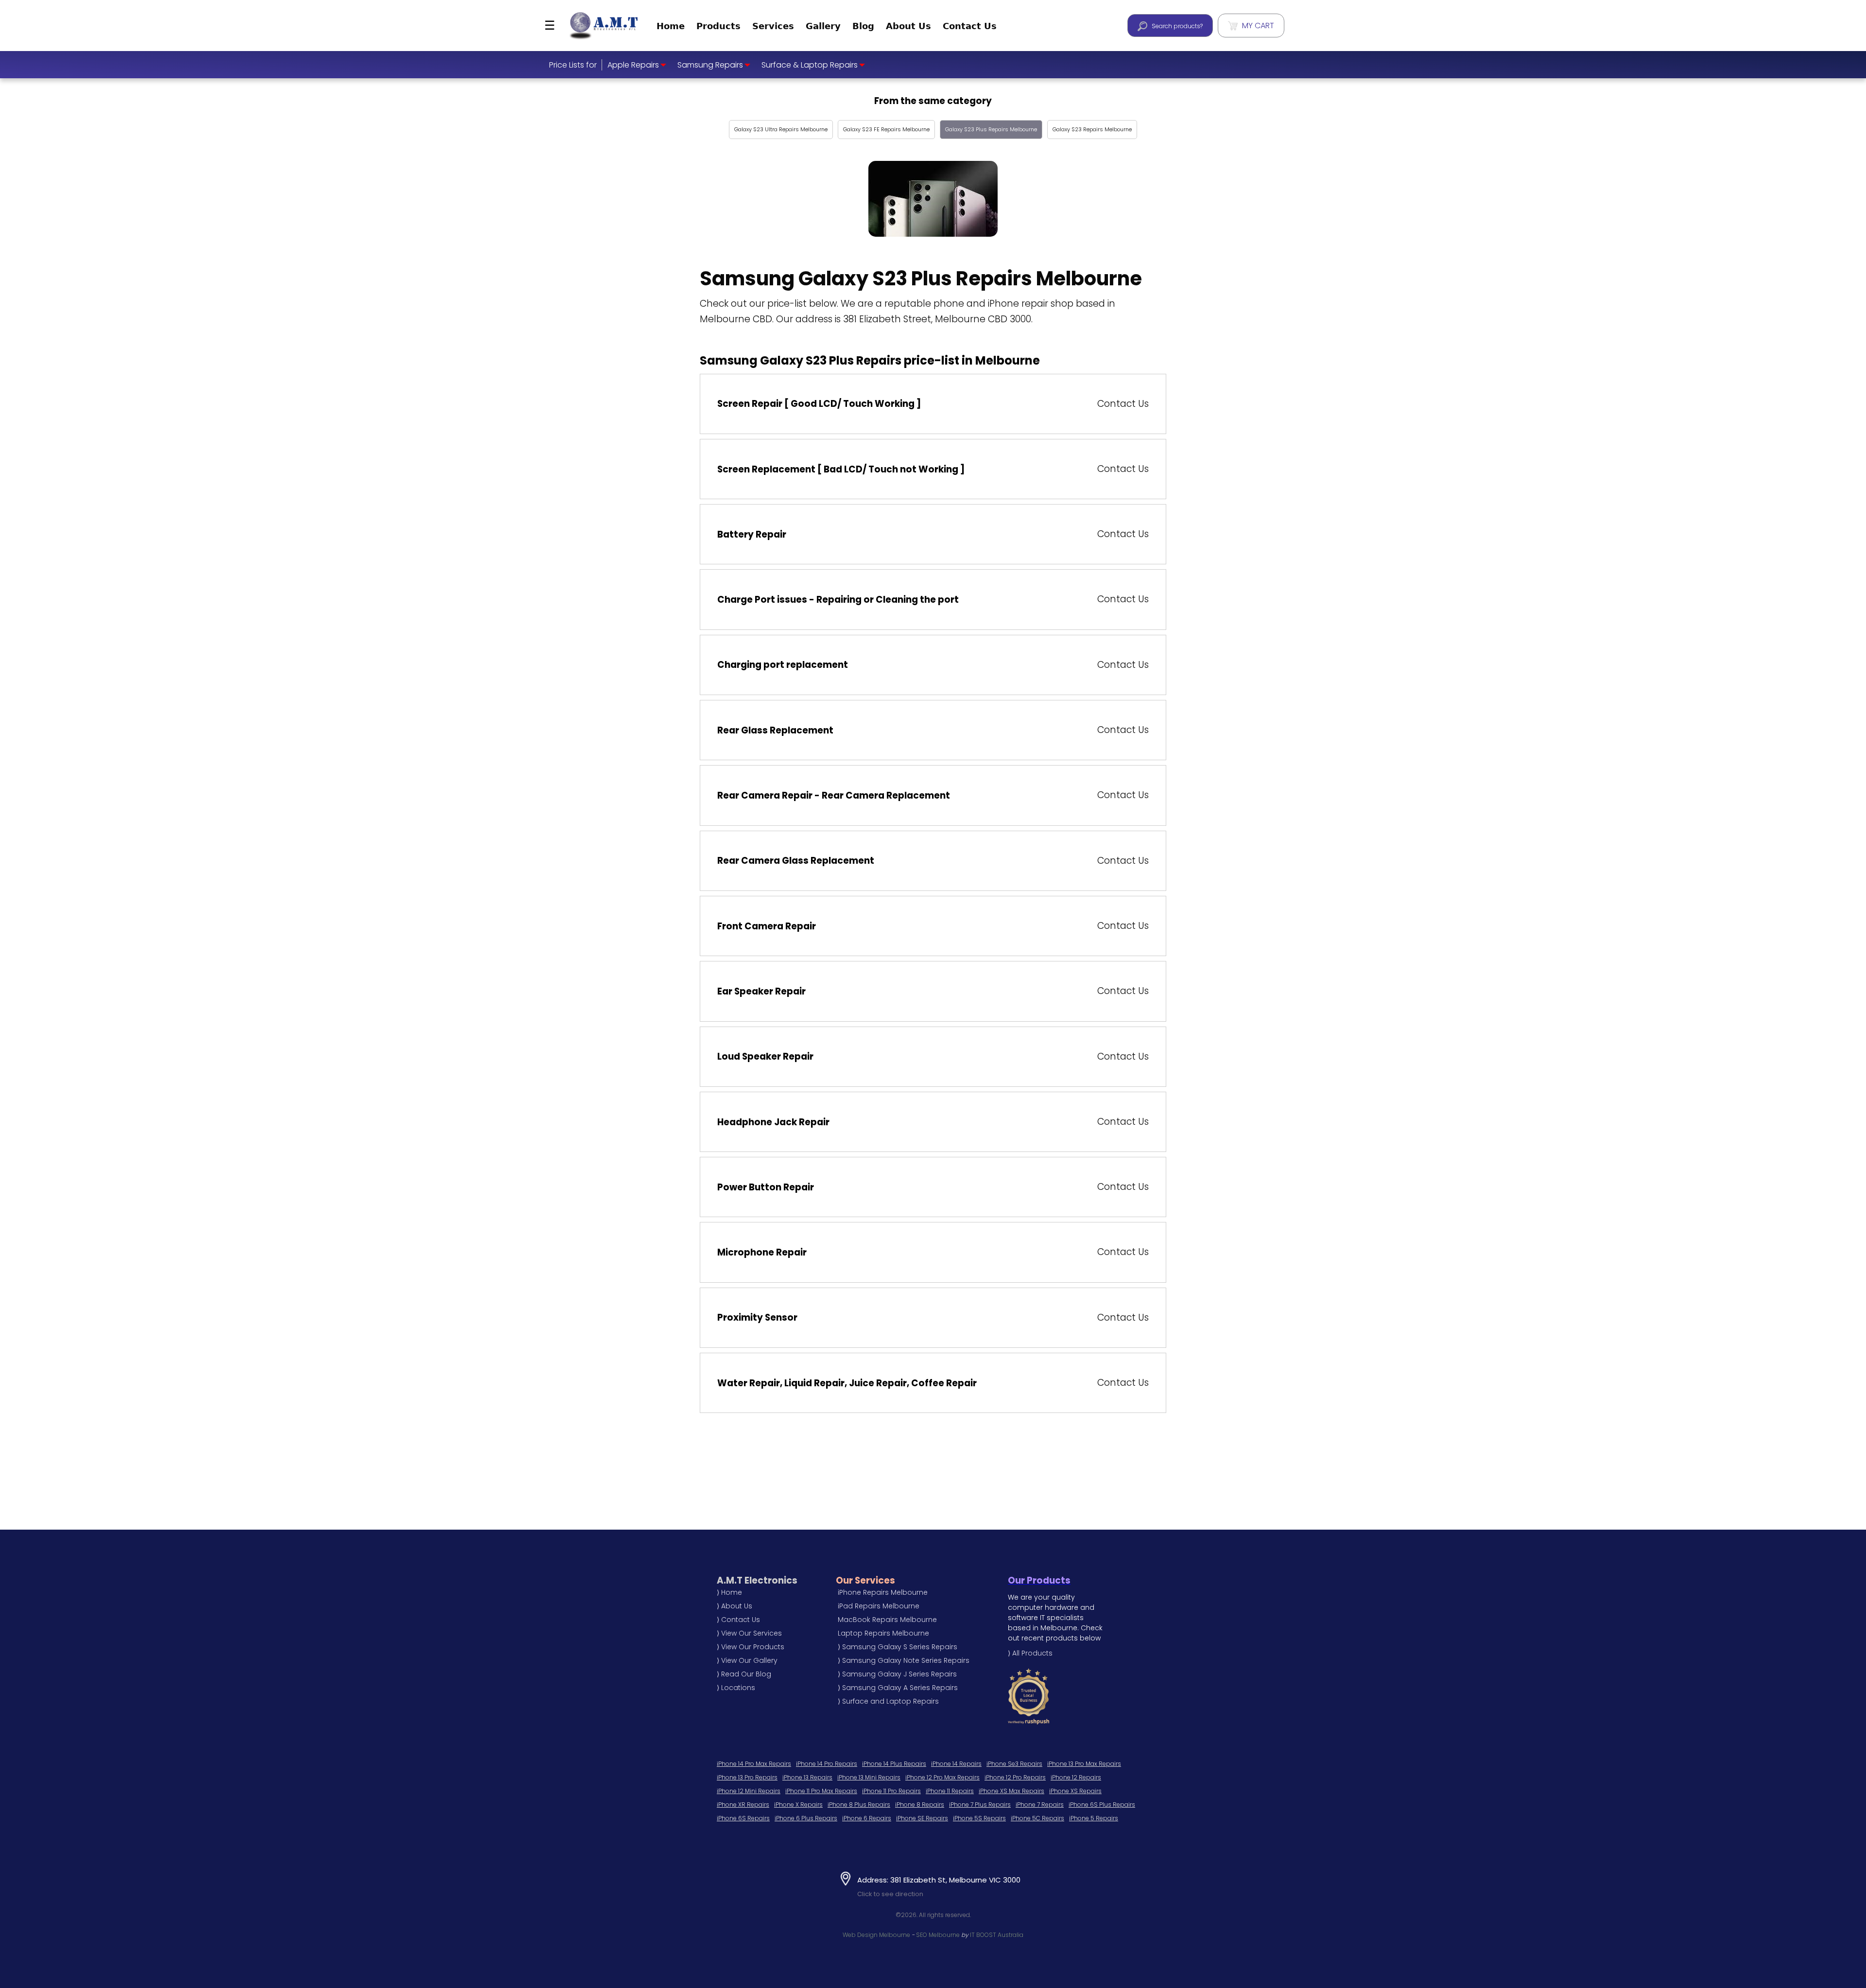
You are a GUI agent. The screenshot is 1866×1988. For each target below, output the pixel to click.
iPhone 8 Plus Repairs (859, 1805)
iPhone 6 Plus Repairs (806, 1818)
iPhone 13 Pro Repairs (747, 1777)
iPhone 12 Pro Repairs (1015, 1777)
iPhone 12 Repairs (1076, 1777)
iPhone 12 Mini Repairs (749, 1791)
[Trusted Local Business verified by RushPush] (1056, 1696)
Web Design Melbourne (876, 1935)
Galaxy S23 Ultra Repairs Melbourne (781, 129)
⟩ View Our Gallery (747, 1660)
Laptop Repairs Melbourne (883, 1633)
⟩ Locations (736, 1688)
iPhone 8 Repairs (920, 1805)
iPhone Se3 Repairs (1014, 1764)
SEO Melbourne (938, 1935)
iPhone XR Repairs (743, 1805)
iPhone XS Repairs (1075, 1791)
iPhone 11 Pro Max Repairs (821, 1791)
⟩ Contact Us (738, 1620)
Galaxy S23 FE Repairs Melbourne (886, 129)
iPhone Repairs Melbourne (883, 1592)
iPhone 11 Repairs (950, 1791)
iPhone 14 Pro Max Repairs (754, 1764)
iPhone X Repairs (798, 1805)
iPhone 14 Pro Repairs (827, 1764)
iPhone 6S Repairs (743, 1818)
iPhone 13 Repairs (807, 1777)
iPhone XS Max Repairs (1011, 1791)
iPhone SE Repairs (922, 1818)
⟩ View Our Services (749, 1633)
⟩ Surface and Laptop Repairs (888, 1701)
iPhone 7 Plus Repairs (980, 1805)
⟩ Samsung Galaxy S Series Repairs (898, 1647)
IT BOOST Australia (997, 1935)
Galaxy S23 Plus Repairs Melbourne (991, 129)
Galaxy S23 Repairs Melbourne (1092, 129)
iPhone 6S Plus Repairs (1102, 1805)
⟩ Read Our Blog (744, 1674)
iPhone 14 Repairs (956, 1764)
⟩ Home (729, 1592)
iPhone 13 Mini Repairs (869, 1777)
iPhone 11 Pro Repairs (891, 1791)
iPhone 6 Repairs (867, 1818)
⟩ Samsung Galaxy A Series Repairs (898, 1688)
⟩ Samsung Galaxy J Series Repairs (897, 1674)
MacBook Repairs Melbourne (887, 1620)
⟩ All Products (1030, 1653)
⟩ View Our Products (751, 1647)
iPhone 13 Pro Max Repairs (1084, 1764)
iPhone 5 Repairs (1094, 1818)
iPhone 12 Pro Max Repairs (942, 1777)
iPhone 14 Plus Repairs (894, 1764)
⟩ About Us (734, 1606)
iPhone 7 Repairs (1040, 1805)
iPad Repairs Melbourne (879, 1606)
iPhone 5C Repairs (1037, 1818)
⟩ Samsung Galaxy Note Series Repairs (904, 1660)
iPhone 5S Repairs (979, 1818)
